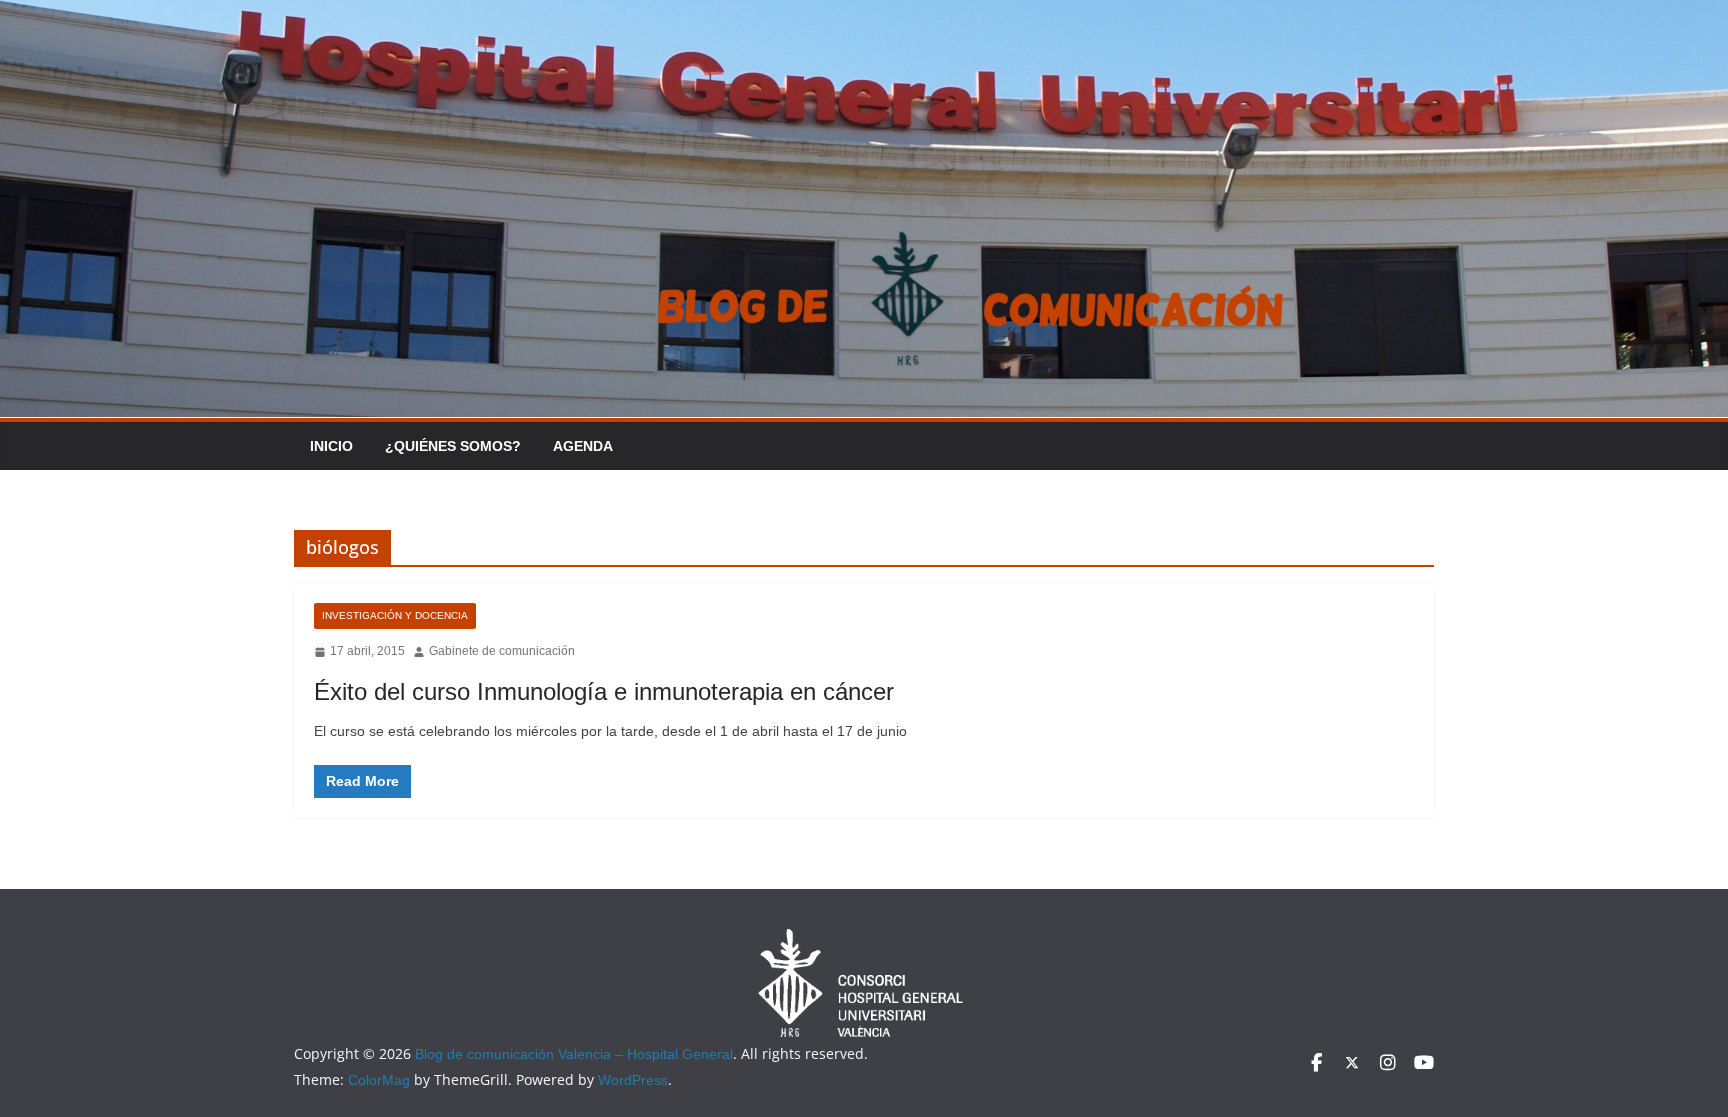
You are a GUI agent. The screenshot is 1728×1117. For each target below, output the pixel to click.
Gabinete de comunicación (502, 651)
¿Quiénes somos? (453, 446)
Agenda (583, 446)
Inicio (331, 446)
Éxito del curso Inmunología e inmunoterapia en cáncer (604, 691)
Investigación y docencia (395, 615)
